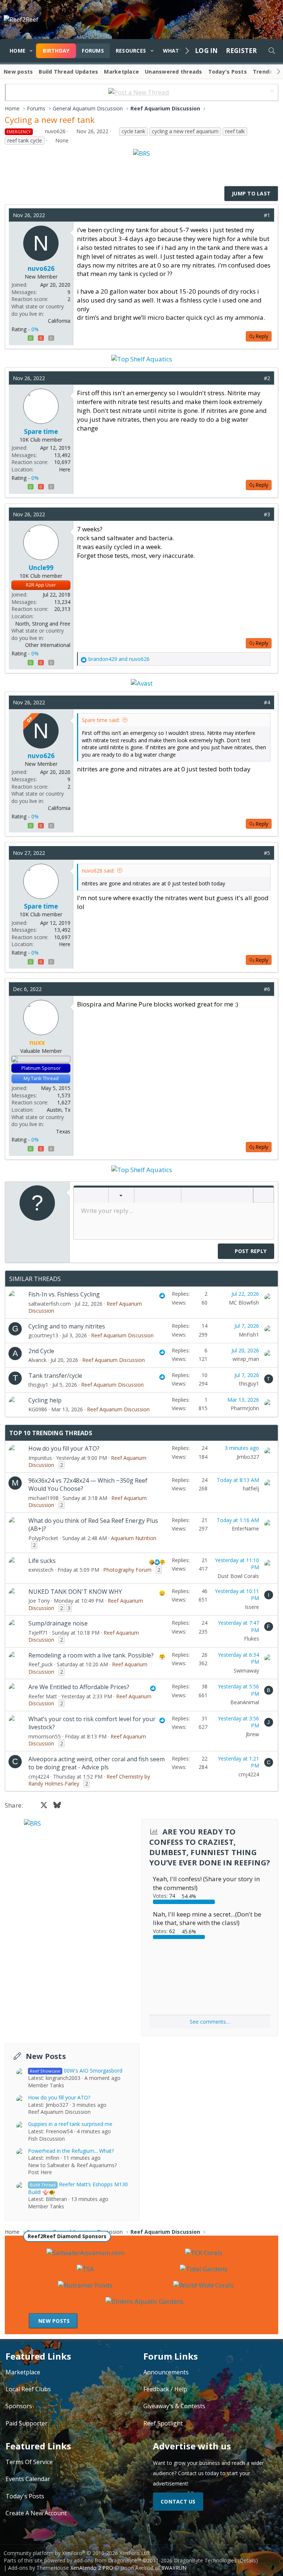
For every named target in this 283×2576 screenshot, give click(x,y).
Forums (93, 51)
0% (35, 329)
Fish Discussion (46, 2139)
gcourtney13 (43, 1335)
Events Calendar (28, 2479)
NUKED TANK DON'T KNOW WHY (75, 1592)
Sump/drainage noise (58, 1623)
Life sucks (42, 1561)
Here (65, 469)
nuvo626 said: (98, 871)
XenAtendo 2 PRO (92, 2568)
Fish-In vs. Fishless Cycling (64, 1294)
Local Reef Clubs (28, 2389)
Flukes (251, 1639)
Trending (265, 72)
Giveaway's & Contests (174, 2406)
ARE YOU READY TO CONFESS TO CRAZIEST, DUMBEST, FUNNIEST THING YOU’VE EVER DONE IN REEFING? (210, 1847)
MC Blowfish (244, 1303)
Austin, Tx (59, 1110)
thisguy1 (38, 1385)
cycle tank (133, 131)
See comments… (210, 2022)
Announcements (166, 2372)
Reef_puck (41, 1664)
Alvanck (37, 1360)
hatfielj (251, 1488)
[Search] (272, 51)
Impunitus (40, 1458)
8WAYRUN (174, 2568)
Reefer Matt (43, 1696)
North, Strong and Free (43, 624)
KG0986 (38, 1409)
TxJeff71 (38, 1633)
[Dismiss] (271, 92)
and (119, 659)
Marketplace (121, 72)
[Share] (256, 215)
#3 (267, 514)
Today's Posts (228, 72)
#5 (267, 853)
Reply (262, 336)
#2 (267, 378)
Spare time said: (101, 720)
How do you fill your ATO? (64, 1448)
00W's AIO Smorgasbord (76, 2071)
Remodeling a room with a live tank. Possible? (91, 1655)
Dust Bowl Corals (238, 1576)
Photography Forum (127, 1570)
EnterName (245, 1528)
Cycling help (45, 1400)
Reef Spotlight (163, 2423)
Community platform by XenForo (77, 2553)
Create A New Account (36, 2513)
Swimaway (246, 1671)
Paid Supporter (27, 2423)
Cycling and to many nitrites (67, 1326)
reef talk (235, 131)
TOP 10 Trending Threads (51, 1433)
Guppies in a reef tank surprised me (70, 2124)
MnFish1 (249, 1335)
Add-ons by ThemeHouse (39, 2568)
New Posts (46, 2056)
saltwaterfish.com (50, 1304)
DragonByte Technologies (205, 2560)
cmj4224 (39, 1777)
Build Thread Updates (68, 72)
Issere (252, 1607)
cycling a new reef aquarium (185, 131)
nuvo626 (55, 131)
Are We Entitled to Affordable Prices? (79, 1687)
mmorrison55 (45, 1736)
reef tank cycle (25, 140)
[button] (31, 51)
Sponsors (19, 2406)
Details (248, 2560)
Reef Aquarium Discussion (122, 1335)
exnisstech (41, 1570)
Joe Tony (39, 1601)
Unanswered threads (174, 72)
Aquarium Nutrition (134, 1538)
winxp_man (246, 1359)
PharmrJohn (245, 1408)
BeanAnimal (245, 1702)
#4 (267, 702)
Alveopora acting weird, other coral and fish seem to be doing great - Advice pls (97, 1763)
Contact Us (178, 2501)
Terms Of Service (29, 2462)
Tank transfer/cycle (55, 1376)
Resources (131, 51)
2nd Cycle (41, 1351)
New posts (18, 72)
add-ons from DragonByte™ (107, 2560)
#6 (267, 989)
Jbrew (252, 1734)
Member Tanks (46, 2085)
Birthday (56, 51)
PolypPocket (43, 1538)
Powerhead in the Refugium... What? (71, 2151)
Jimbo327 (248, 1457)
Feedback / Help (165, 2389)
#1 (267, 215)
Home (18, 51)
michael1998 (43, 1498)
